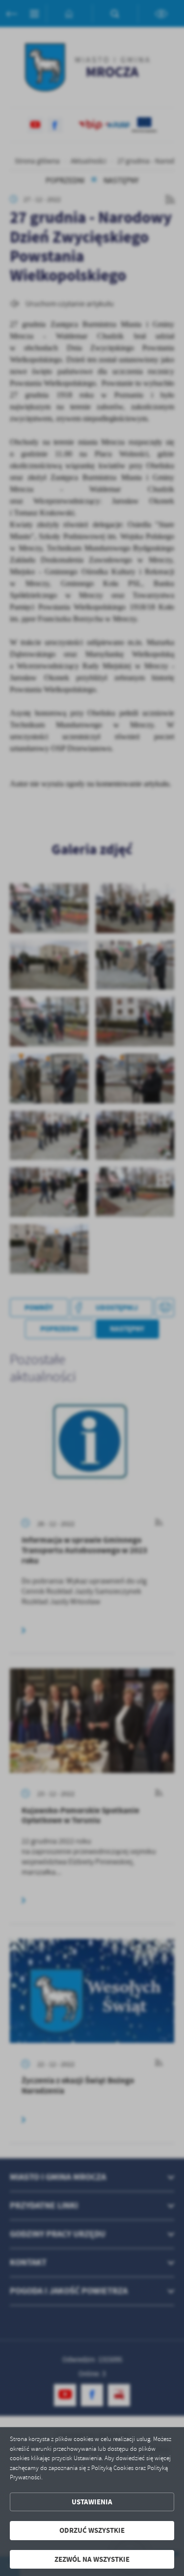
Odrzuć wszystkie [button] (92, 2530)
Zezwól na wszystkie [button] (92, 2559)
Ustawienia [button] (92, 2502)
